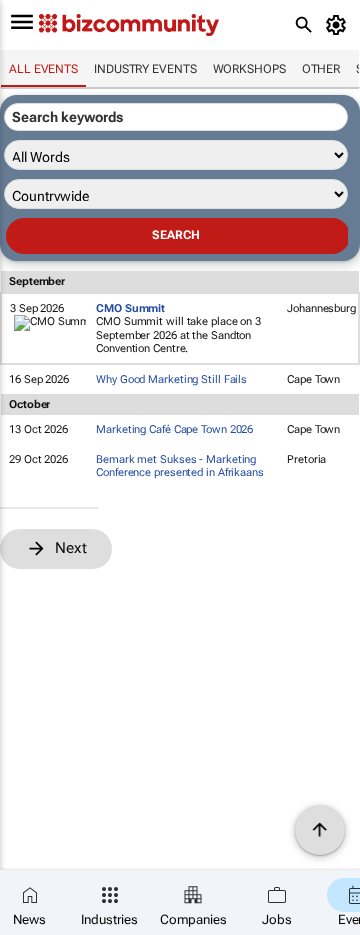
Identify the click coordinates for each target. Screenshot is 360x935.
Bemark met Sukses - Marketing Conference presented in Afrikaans (180, 466)
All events (43, 69)
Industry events (145, 69)
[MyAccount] (339, 25)
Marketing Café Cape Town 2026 (174, 429)
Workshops (249, 69)
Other (321, 69)
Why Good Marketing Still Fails (171, 379)
